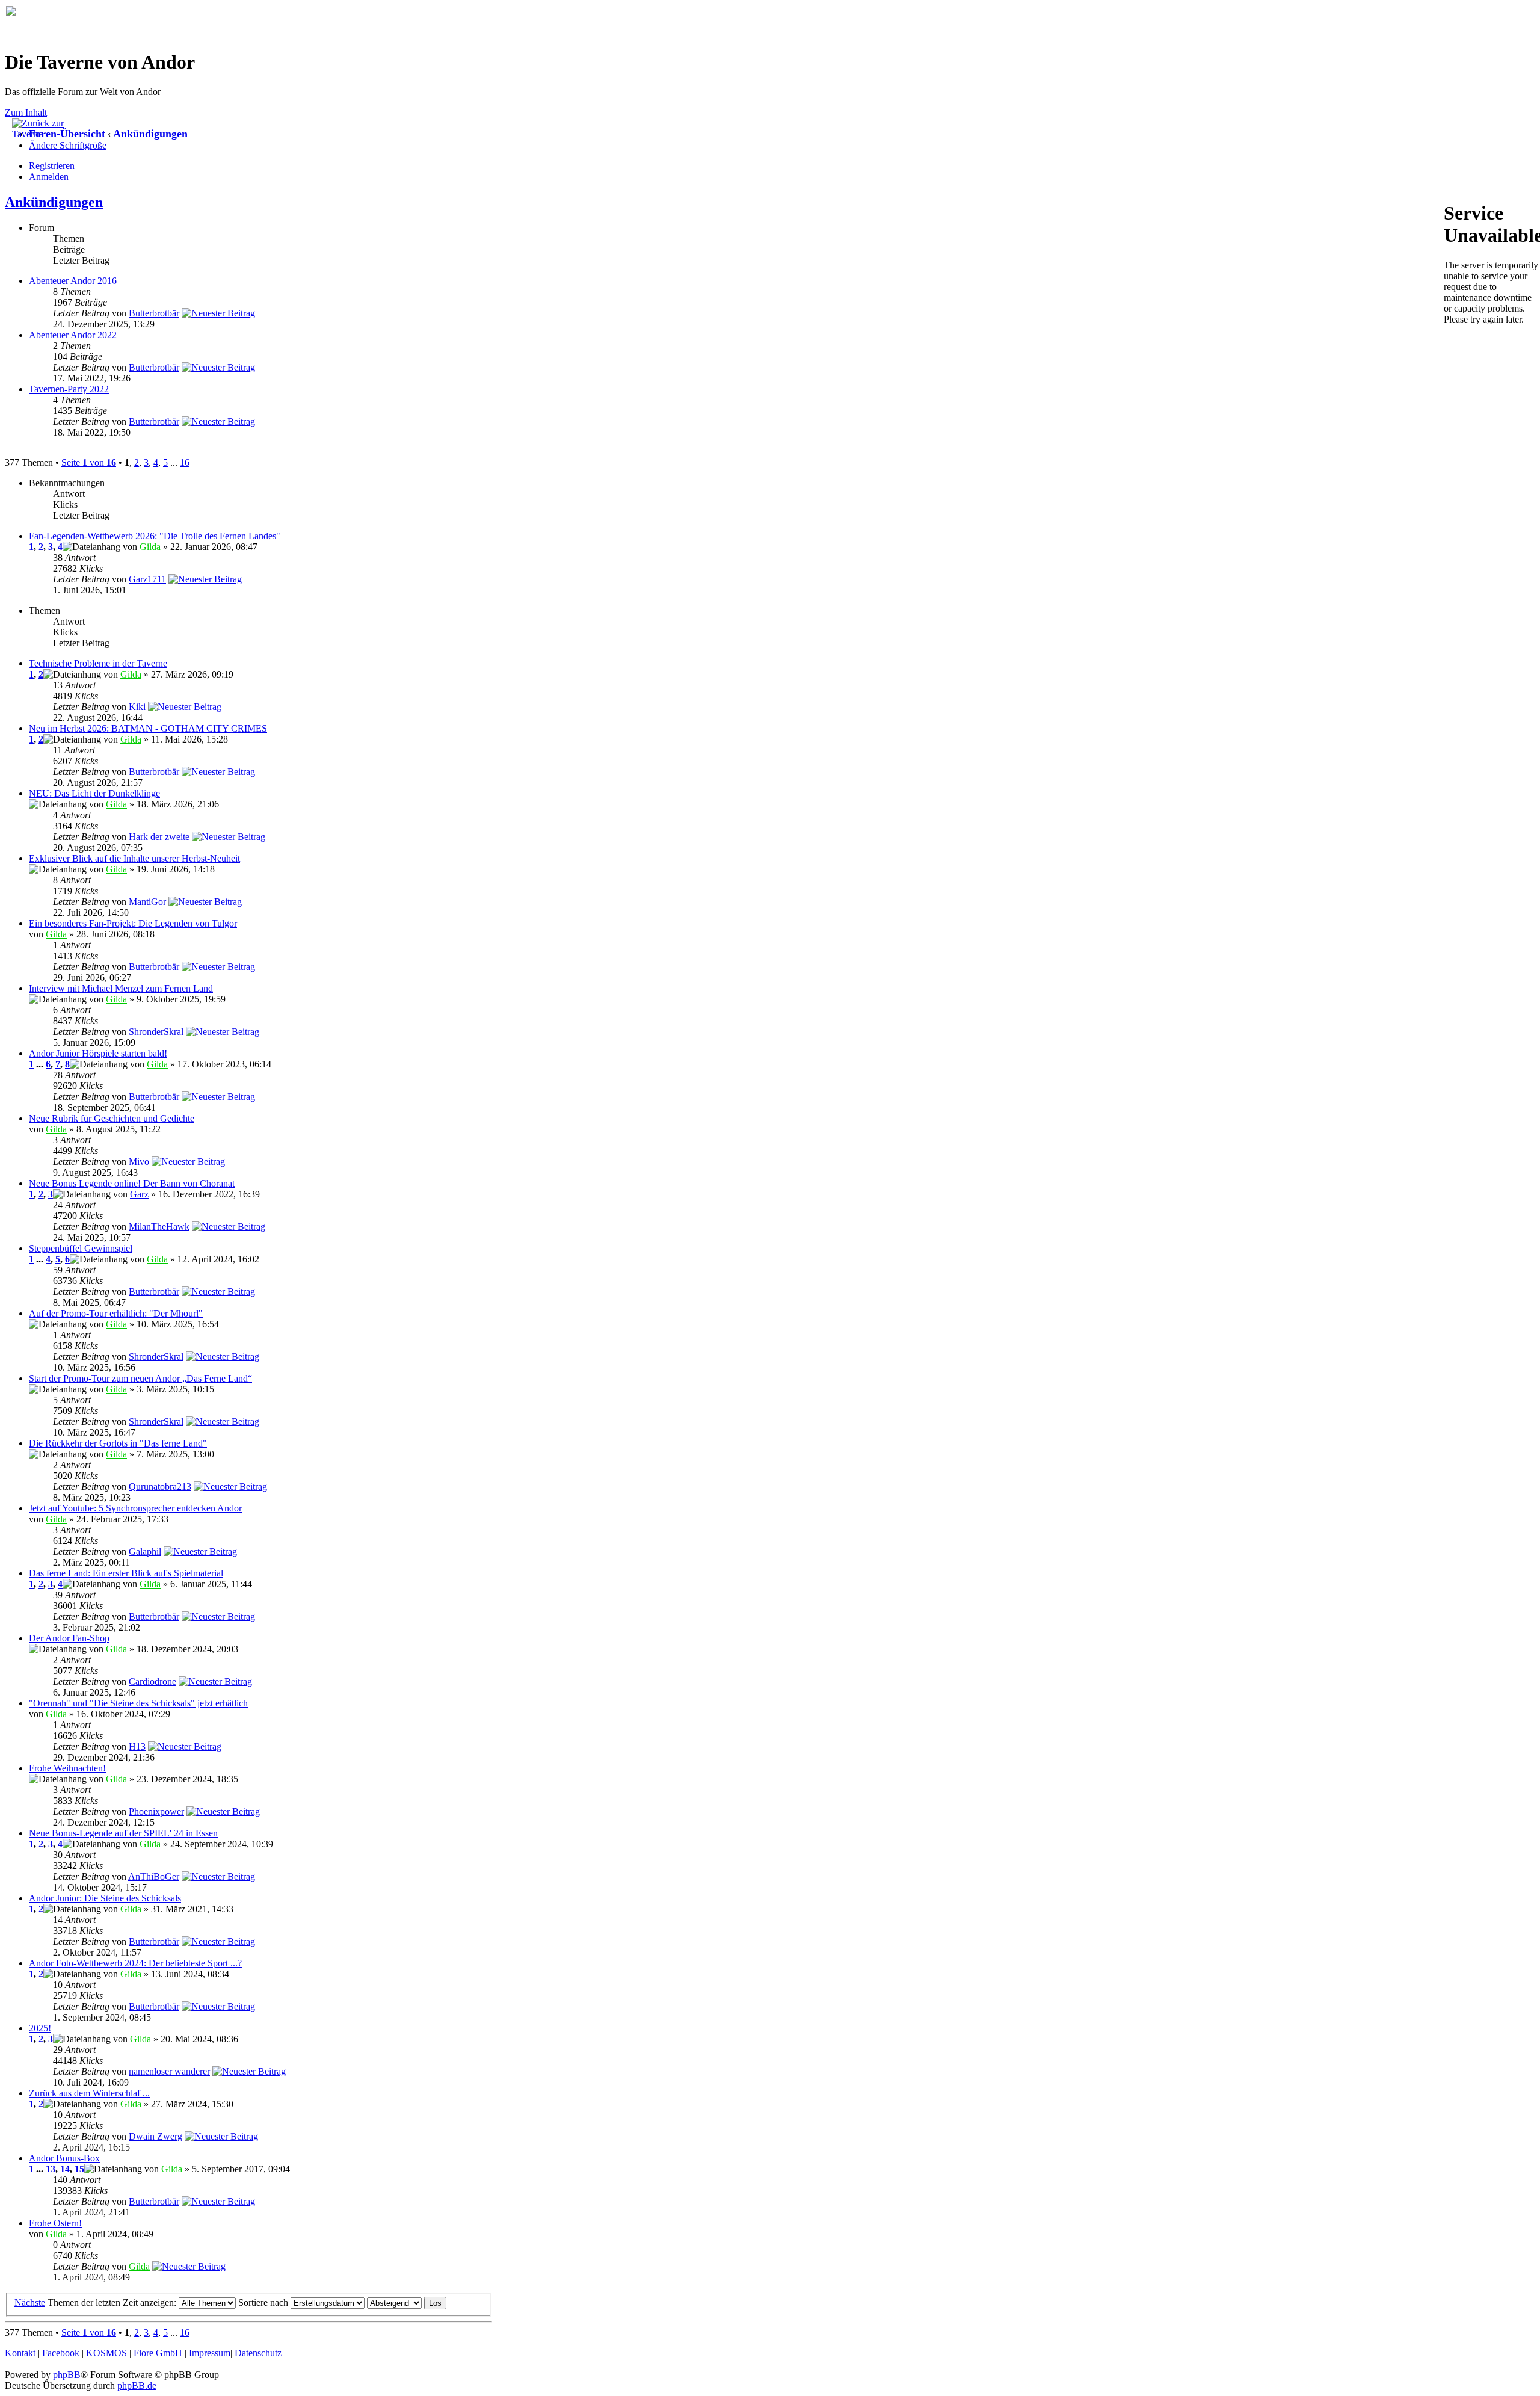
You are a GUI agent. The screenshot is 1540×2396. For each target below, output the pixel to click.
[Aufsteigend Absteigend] (407, 2302)
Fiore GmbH (158, 2353)
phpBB (67, 2375)
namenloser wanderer (169, 2071)
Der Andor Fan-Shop (69, 1638)
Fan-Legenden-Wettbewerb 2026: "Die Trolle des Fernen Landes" (155, 536)
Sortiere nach (264, 2302)
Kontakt (20, 2353)
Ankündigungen (150, 134)
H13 (137, 1746)
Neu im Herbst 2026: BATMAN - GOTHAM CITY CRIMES (148, 728)
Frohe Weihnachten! (67, 1768)
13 (51, 2169)
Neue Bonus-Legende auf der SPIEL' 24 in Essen (123, 1833)
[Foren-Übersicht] (50, 33)
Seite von (89, 462)
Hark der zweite (159, 837)
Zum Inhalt (26, 112)
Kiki (137, 707)
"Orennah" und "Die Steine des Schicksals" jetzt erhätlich (138, 1703)
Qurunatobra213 (160, 1487)
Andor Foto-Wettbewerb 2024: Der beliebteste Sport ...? (135, 1963)
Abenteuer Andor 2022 (73, 335)
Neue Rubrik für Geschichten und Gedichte (112, 1118)
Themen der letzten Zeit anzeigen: (113, 2302)
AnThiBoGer (154, 1876)
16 (185, 462)
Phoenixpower (156, 1811)
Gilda (150, 547)
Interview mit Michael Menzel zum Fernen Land (121, 988)
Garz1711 (147, 579)
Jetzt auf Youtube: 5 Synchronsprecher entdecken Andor (135, 1508)
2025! (40, 2028)
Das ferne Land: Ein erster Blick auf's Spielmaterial (126, 1573)
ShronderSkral (156, 1032)
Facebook (61, 2353)
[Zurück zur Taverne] (42, 134)
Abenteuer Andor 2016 (73, 281)
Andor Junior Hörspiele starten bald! (98, 1053)
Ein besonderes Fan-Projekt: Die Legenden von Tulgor (133, 923)
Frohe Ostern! (55, 2223)
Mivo (139, 1162)
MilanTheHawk (159, 1227)
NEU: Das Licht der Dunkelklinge (94, 793)
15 (79, 2169)
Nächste (30, 2302)
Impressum (210, 2353)
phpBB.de (137, 2385)
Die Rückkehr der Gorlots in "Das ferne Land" (118, 1443)
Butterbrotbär (154, 313)
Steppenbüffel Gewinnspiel (81, 1248)
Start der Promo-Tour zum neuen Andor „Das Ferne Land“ (140, 1378)
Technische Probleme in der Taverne (98, 663)
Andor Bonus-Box (64, 2158)
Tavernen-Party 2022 (69, 389)
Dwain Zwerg (156, 2136)
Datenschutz (258, 2353)
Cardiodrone (152, 1681)
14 (65, 2169)
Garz (139, 1194)
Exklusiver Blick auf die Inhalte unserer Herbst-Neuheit (134, 858)
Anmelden (49, 177)
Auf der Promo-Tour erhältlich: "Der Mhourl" (116, 1313)
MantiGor (147, 902)
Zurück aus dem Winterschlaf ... (89, 2093)
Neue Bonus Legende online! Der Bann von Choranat (132, 1183)
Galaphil (145, 1552)
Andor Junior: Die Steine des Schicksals (105, 1898)
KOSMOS (106, 2353)
